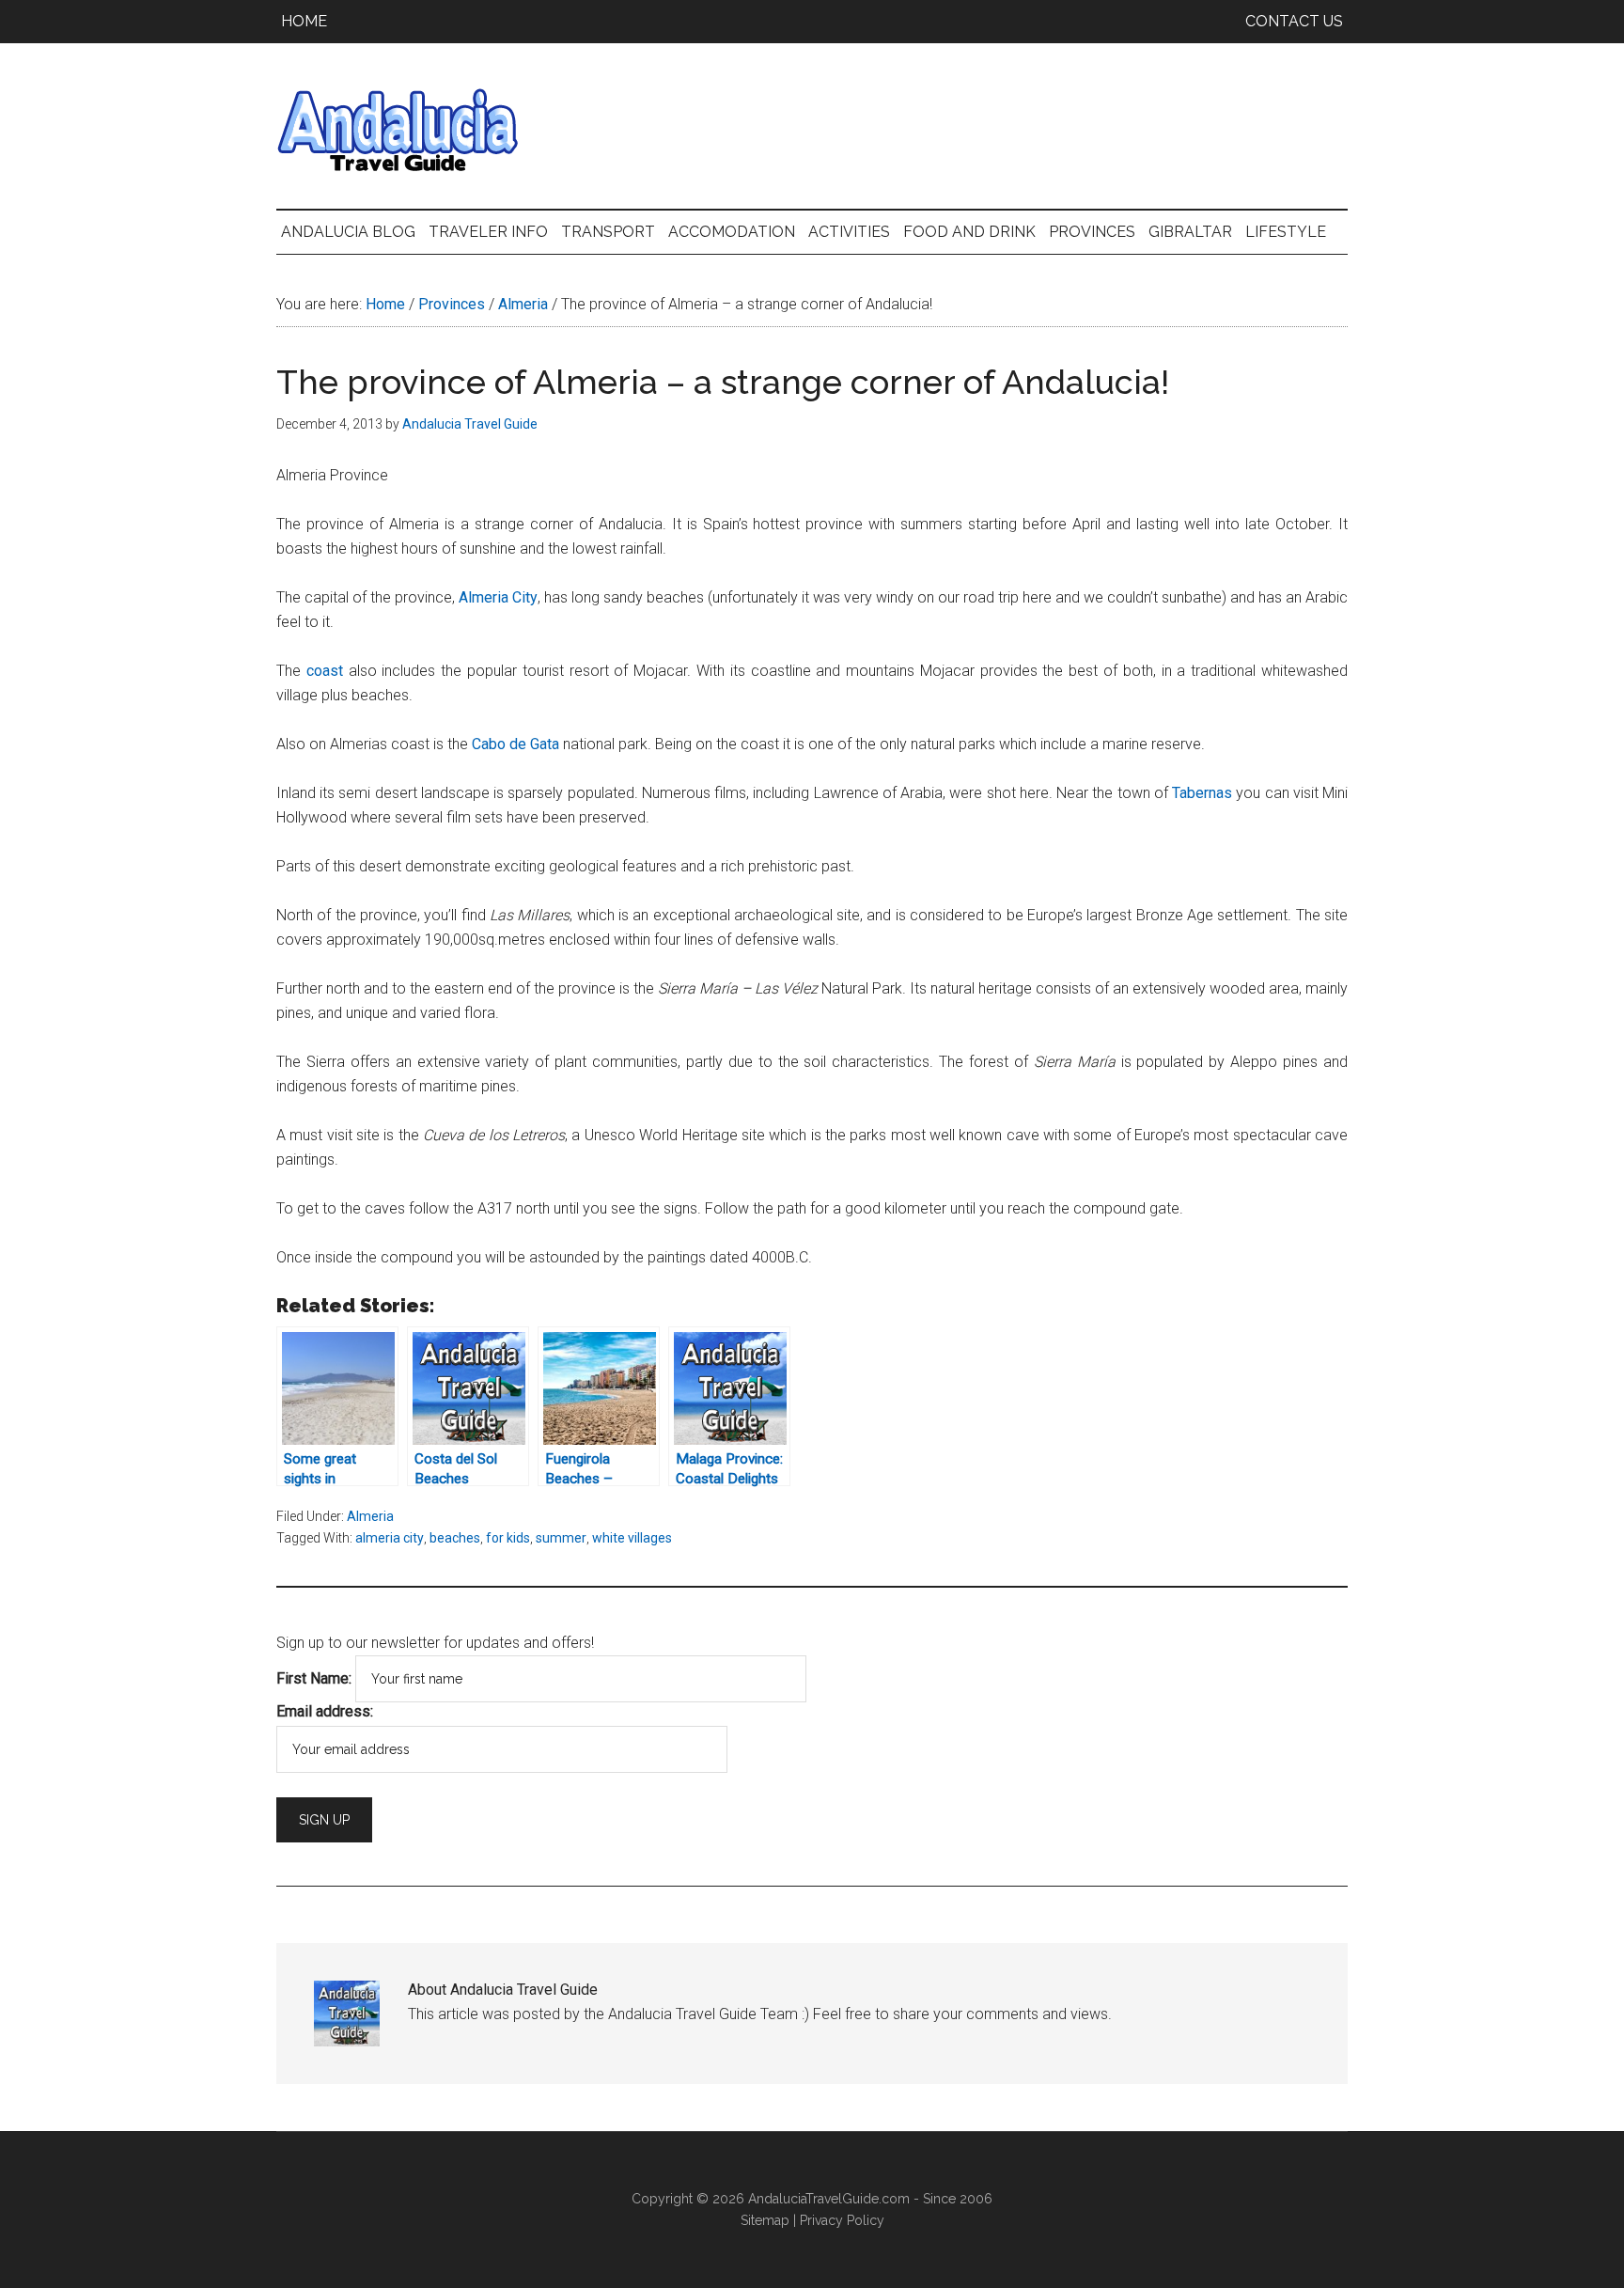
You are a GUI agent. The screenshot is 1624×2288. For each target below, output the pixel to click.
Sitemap (765, 2220)
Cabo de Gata (515, 744)
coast (325, 671)
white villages (632, 1538)
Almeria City (498, 597)
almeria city (390, 1538)
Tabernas (1202, 793)
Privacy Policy (842, 2220)
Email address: (325, 1711)
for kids (508, 1538)
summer (561, 1538)
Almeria (370, 1516)
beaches (455, 1538)
